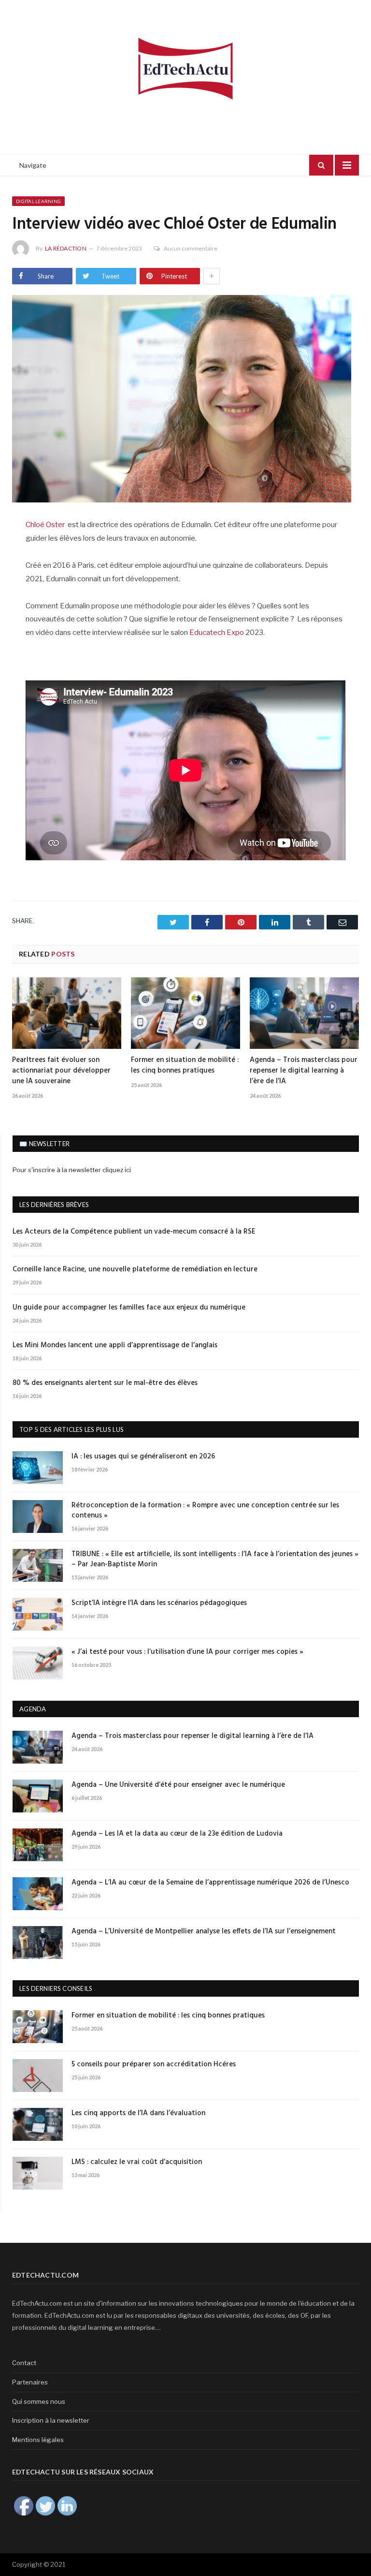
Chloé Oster (47, 525)
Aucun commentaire (191, 248)
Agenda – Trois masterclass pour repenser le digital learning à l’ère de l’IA (304, 1071)
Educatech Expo (217, 633)
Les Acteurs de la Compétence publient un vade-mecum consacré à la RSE (134, 1232)
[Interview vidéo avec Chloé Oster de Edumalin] (185, 400)
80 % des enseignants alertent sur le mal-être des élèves (105, 1383)
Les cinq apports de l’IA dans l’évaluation (139, 2113)
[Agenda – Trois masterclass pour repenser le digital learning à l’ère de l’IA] (304, 1013)
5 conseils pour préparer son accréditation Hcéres (154, 2065)
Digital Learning (38, 201)
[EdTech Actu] (185, 67)
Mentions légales (38, 2440)
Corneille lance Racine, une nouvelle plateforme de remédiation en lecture (135, 1270)
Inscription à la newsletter (51, 2420)
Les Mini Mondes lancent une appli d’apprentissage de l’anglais (115, 1346)
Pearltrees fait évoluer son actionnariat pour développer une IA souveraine (61, 1071)
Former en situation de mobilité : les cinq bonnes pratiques (185, 1065)
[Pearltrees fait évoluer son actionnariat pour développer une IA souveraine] (67, 1013)
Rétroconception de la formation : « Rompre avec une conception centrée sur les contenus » (205, 1511)
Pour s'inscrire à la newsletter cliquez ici (72, 1170)
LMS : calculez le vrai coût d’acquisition (137, 2162)
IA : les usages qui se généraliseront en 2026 (143, 1457)
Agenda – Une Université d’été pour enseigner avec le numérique (178, 1785)
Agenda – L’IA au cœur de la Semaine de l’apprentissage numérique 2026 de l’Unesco (210, 1883)
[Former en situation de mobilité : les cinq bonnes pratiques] (185, 1013)
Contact (24, 2363)
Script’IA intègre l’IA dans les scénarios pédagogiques (159, 1603)
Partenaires (30, 2382)
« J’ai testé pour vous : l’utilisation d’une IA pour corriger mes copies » (187, 1652)
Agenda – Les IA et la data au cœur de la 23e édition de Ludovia (177, 1834)
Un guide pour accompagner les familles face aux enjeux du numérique (129, 1308)
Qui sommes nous (39, 2401)
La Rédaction (66, 248)
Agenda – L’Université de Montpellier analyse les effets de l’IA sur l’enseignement (204, 1932)
